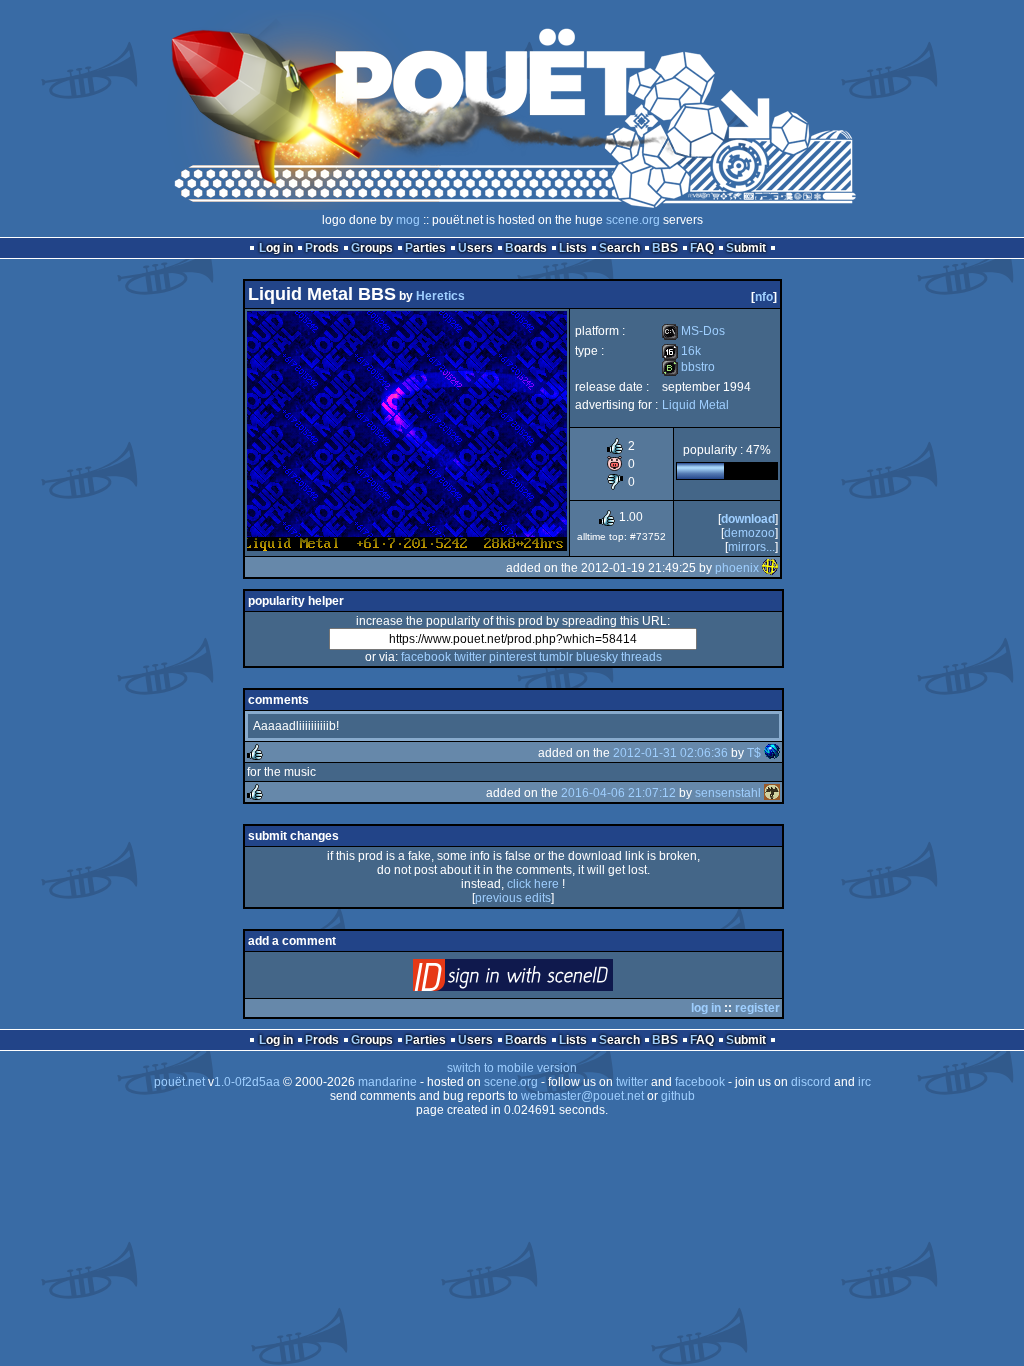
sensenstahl (728, 793)
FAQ (702, 248)
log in (706, 1008)
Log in (276, 248)
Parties (425, 248)
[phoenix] (770, 568)
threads (641, 657)
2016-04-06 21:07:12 (618, 793)
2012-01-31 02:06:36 (670, 753)
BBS (665, 248)
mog (408, 220)
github (678, 1096)
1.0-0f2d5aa (247, 1082)
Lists (573, 248)
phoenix (737, 568)
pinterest (512, 657)
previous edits (513, 898)
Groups (372, 248)
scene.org (633, 220)
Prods (322, 248)
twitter (470, 657)
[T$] (772, 753)
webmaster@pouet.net (582, 1096)
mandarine (387, 1082)
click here (533, 884)
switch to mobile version (512, 1068)
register (757, 1008)
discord (811, 1082)
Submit (746, 248)
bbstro (688, 367)
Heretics (440, 296)
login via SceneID (546, 979)
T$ (754, 753)
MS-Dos (693, 331)
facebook (426, 657)
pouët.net (179, 1082)
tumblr (556, 657)
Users (475, 248)
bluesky (597, 657)
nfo (764, 297)
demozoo (749, 533)
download (748, 519)
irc (864, 1082)
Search (619, 248)
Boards (526, 248)
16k (681, 351)
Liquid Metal (695, 405)
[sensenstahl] (772, 793)
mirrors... (751, 547)
